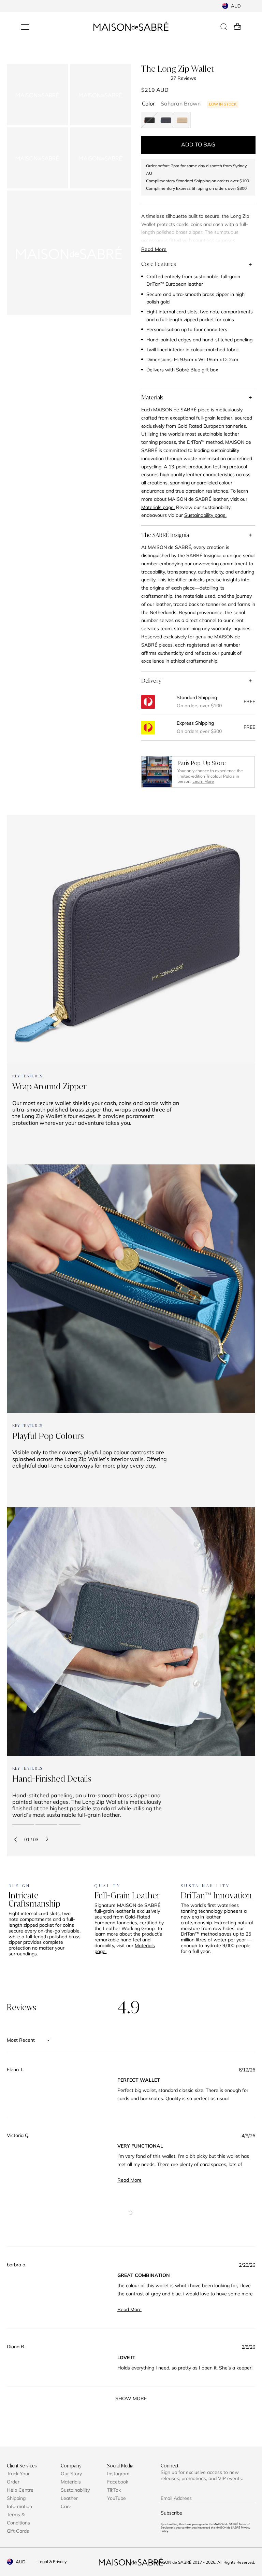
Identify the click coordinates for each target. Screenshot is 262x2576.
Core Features (159, 264)
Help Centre (20, 2490)
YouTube (117, 2498)
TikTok (114, 2490)
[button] (130, 2213)
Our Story (71, 2474)
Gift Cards (18, 2531)
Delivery (151, 681)
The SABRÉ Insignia (165, 535)
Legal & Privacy (52, 2561)
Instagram (118, 2474)
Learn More (203, 781)
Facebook (118, 2482)
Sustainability (75, 2490)
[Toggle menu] (25, 27)
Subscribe (171, 2513)
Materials (152, 397)
